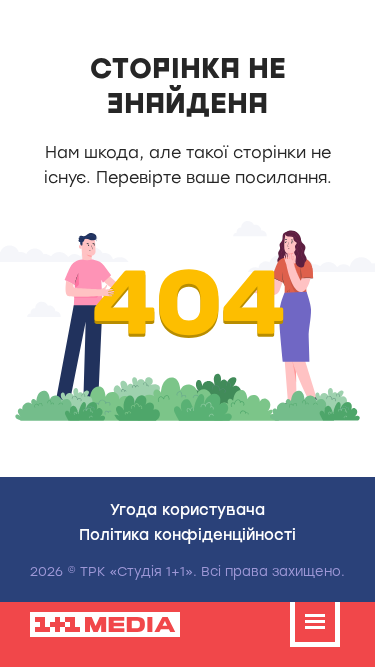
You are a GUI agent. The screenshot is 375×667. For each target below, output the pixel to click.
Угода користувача (187, 509)
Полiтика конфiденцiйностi (187, 534)
